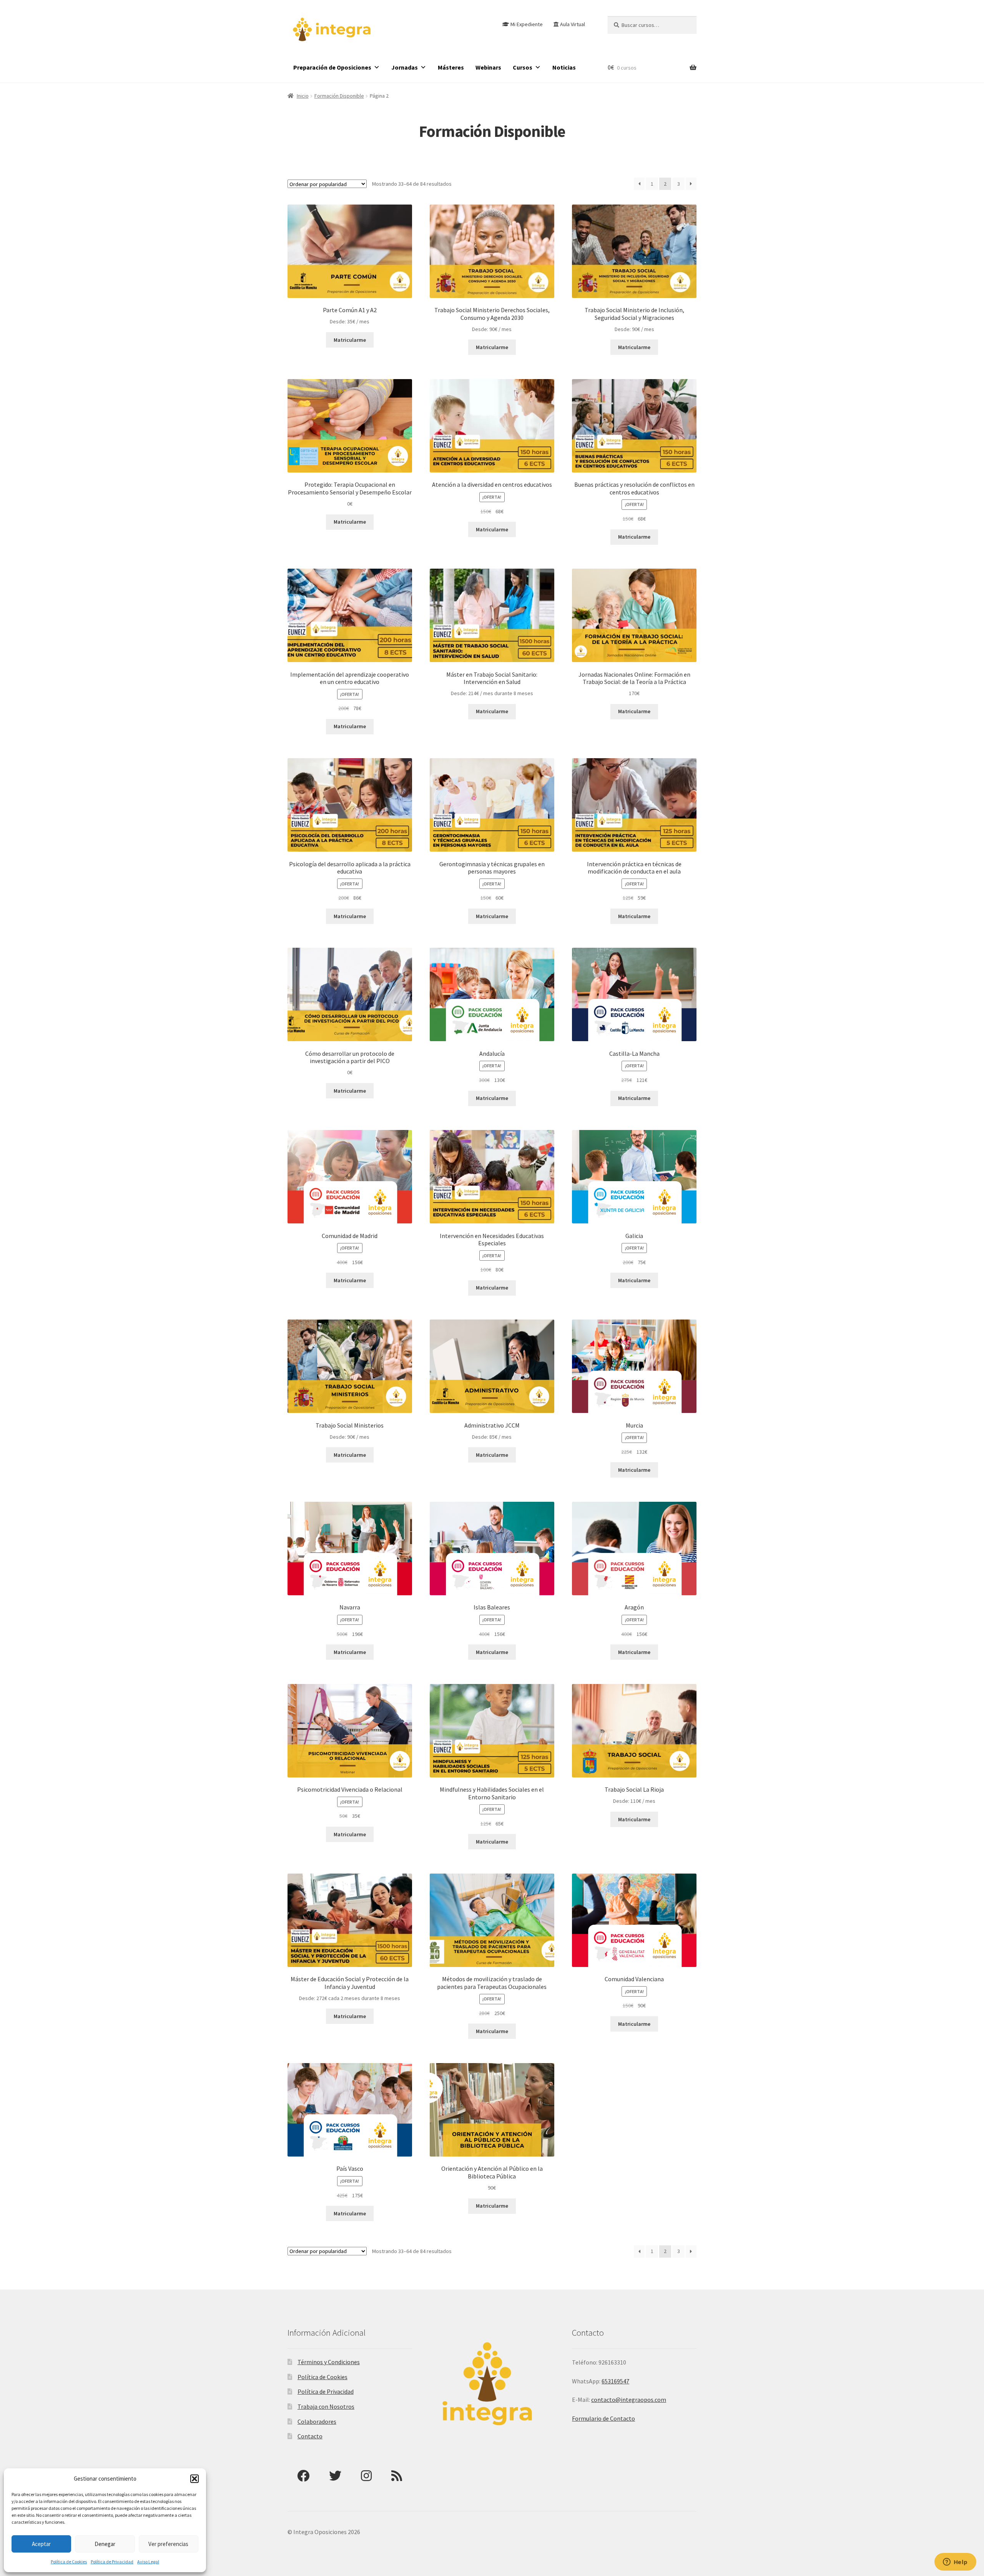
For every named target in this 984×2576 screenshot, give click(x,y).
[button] (194, 2479)
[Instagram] (366, 2476)
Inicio (303, 96)
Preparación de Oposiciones (332, 67)
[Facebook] (303, 2476)
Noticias (564, 67)
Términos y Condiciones (329, 2362)
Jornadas (405, 67)
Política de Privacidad (112, 2562)
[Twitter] (335, 2476)
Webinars (488, 67)
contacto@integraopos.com (629, 2400)
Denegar (105, 2544)
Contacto (310, 2436)
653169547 (615, 2381)
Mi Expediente (527, 24)
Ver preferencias (168, 2544)
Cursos (523, 67)
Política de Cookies (69, 2562)
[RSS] (397, 2476)
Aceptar (41, 2544)
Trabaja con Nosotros (326, 2406)
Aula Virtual (573, 24)
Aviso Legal (148, 2562)
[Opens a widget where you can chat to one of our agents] (955, 2563)
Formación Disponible (339, 96)
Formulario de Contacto (603, 2418)
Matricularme (350, 340)
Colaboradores (317, 2421)
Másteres (451, 67)
